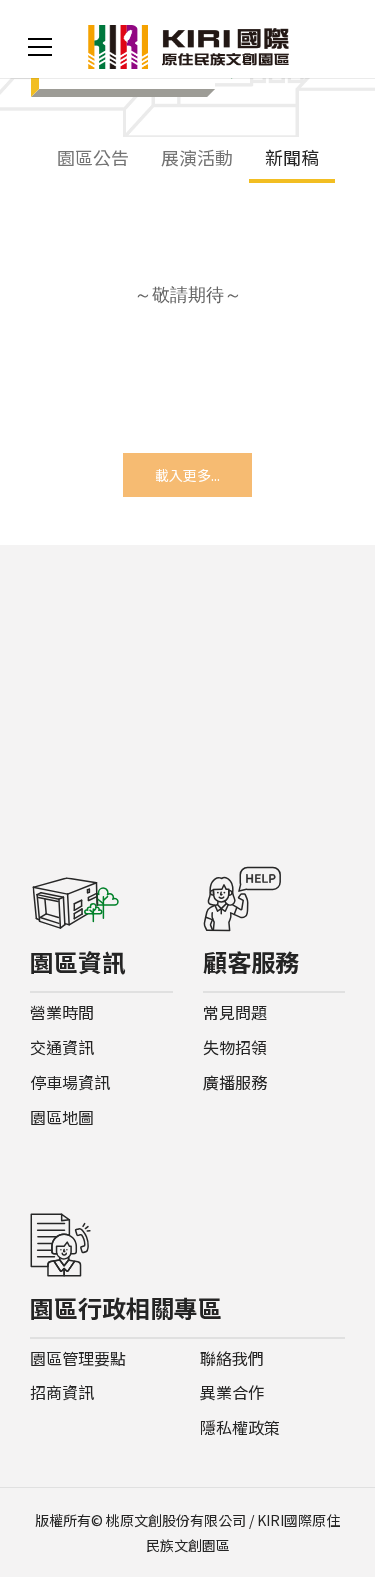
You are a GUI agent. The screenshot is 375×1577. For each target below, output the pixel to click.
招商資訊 (62, 1392)
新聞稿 (292, 157)
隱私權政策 (240, 1427)
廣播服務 (235, 1082)
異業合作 (232, 1392)
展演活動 (197, 157)
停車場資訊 (70, 1082)
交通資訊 (62, 1047)
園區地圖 (62, 1117)
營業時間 (62, 1012)
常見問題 (235, 1012)
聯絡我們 (232, 1358)
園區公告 (93, 157)
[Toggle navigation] (40, 47)
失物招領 (235, 1047)
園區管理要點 (78, 1358)
